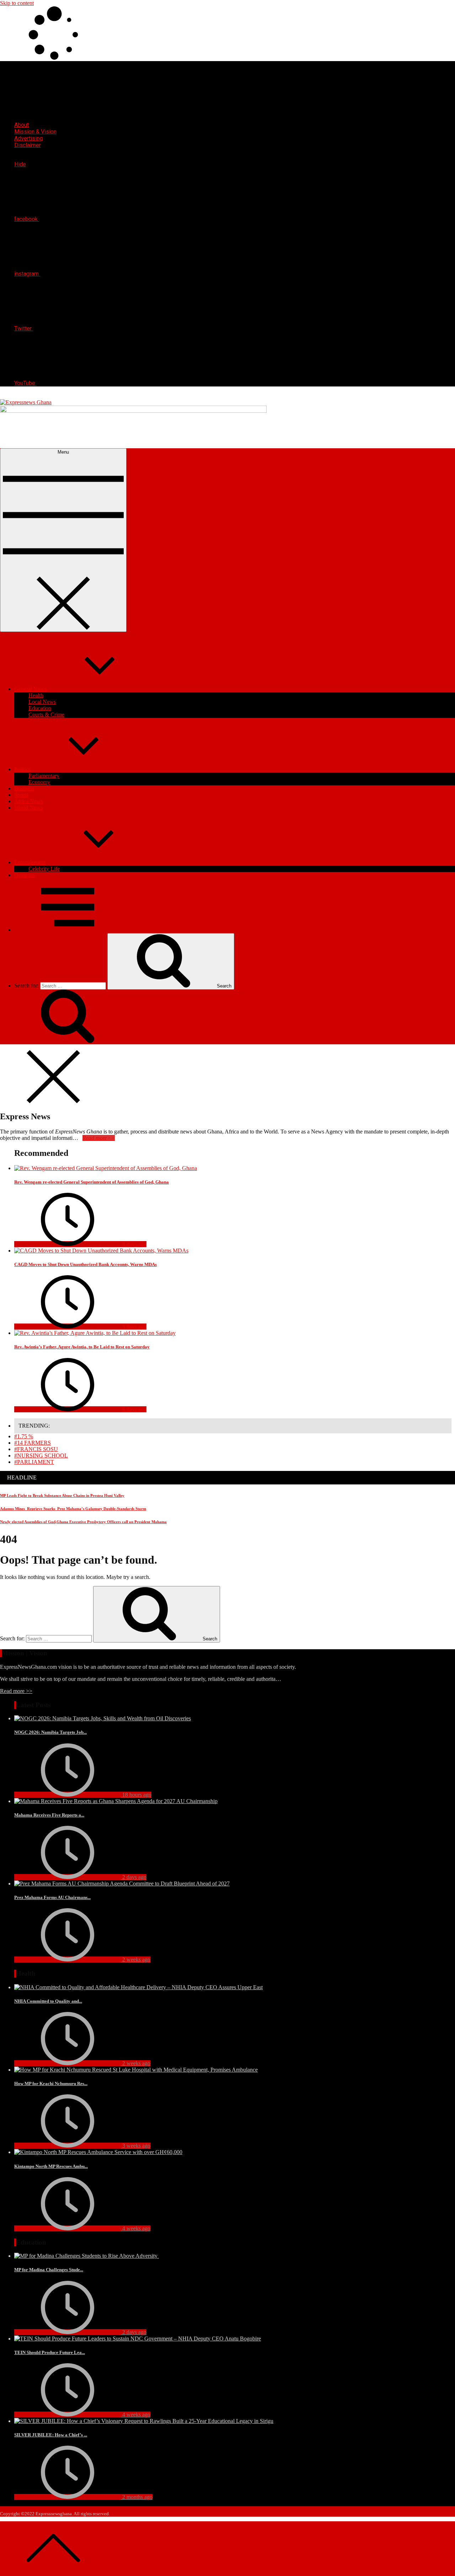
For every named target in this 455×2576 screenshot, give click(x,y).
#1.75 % (24, 1436)
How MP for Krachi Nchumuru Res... (51, 2083)
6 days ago (134, 1409)
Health (36, 695)
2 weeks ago (136, 1960)
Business (24, 788)
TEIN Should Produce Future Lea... (50, 2352)
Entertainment (30, 862)
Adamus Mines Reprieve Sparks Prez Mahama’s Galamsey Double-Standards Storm (73, 1509)
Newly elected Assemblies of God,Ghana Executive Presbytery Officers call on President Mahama (83, 1522)
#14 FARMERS (33, 1443)
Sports (21, 795)
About (22, 125)
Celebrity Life (44, 869)
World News (28, 808)
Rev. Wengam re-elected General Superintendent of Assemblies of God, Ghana (92, 1182)
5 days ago (134, 1327)
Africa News (29, 801)
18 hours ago (136, 1795)
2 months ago (137, 2497)
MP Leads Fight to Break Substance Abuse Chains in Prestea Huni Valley (62, 1495)
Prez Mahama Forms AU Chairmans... (52, 1897)
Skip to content (17, 3)
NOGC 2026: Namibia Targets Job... (50, 1732)
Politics (22, 769)
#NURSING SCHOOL (41, 1455)
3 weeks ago (136, 2146)
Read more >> (16, 1691)
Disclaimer (28, 145)
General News (30, 689)
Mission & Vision (35, 132)
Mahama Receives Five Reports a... (49, 1815)
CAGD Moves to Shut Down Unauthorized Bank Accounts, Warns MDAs (85, 1264)
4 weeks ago (136, 2228)
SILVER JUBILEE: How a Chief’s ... (51, 2435)
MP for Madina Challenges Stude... (49, 2270)
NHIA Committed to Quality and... (48, 2001)
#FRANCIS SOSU (36, 1449)
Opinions (25, 875)
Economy (39, 782)
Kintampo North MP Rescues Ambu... (51, 2166)
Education (40, 708)
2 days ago (134, 1877)
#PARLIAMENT (34, 1462)
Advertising (28, 138)
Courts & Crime (46, 715)
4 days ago (134, 1244)
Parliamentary (44, 776)
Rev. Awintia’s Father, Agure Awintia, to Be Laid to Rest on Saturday (82, 1347)
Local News (42, 702)
